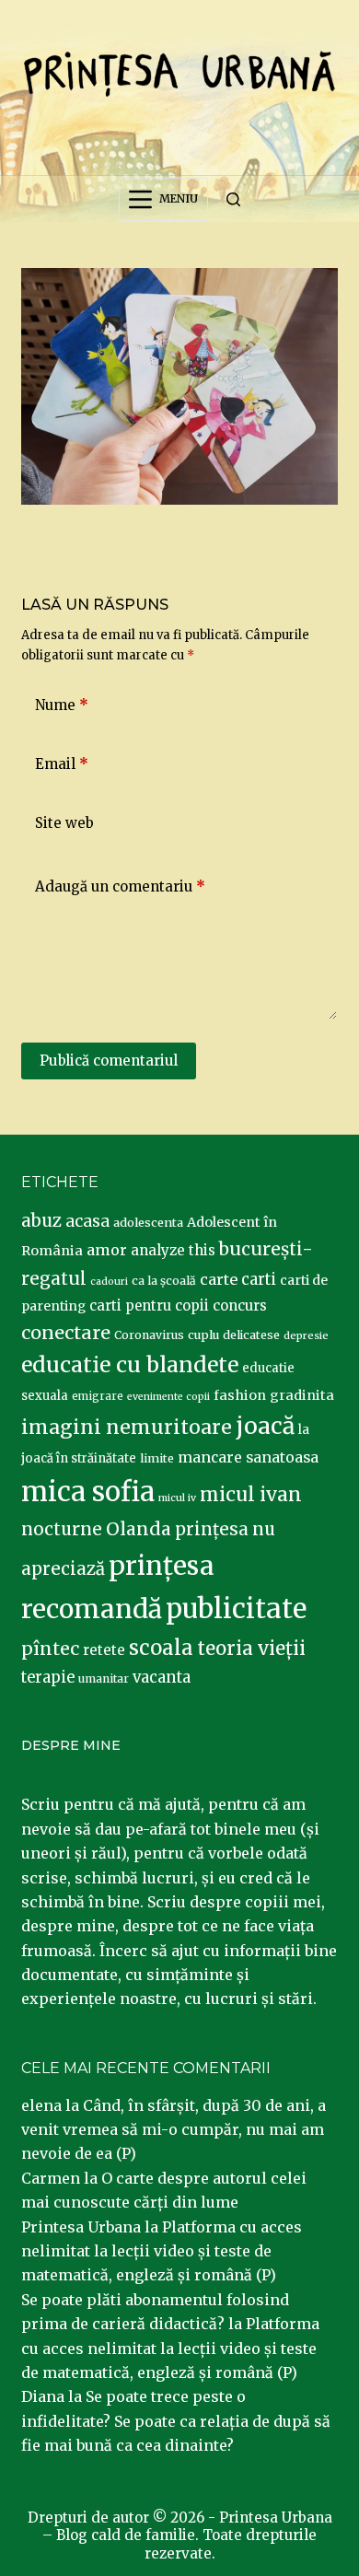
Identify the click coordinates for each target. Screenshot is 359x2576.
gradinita (302, 1395)
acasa (87, 1221)
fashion (240, 1395)
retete (104, 1650)
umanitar (104, 1678)
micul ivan (251, 1495)
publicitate (236, 1609)
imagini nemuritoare (127, 1427)
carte (219, 1279)
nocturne (62, 1529)
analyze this (173, 1250)
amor (107, 1250)
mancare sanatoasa (248, 1457)
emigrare (98, 1396)
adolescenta (148, 1222)
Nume (62, 705)
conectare (66, 1333)
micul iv (177, 1498)
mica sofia (88, 1492)
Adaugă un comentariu (120, 886)
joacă (265, 1426)
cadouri (109, 1282)
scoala (161, 1648)
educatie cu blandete (130, 1364)
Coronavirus (149, 1335)
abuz (41, 1221)
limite (157, 1458)
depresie (306, 1335)
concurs (240, 1305)
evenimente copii (168, 1397)
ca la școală (164, 1281)
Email (62, 764)
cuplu (203, 1335)
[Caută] (233, 199)
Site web (64, 823)
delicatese (251, 1335)
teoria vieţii (251, 1649)
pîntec (50, 1649)
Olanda (139, 1529)
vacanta (162, 1678)
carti (259, 1280)
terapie (48, 1678)
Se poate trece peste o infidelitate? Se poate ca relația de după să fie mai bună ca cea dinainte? (176, 2421)
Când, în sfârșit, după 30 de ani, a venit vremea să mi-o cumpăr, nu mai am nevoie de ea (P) (174, 2130)
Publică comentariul (109, 1061)
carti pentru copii (149, 1305)
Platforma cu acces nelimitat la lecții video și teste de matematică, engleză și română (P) (162, 2251)
